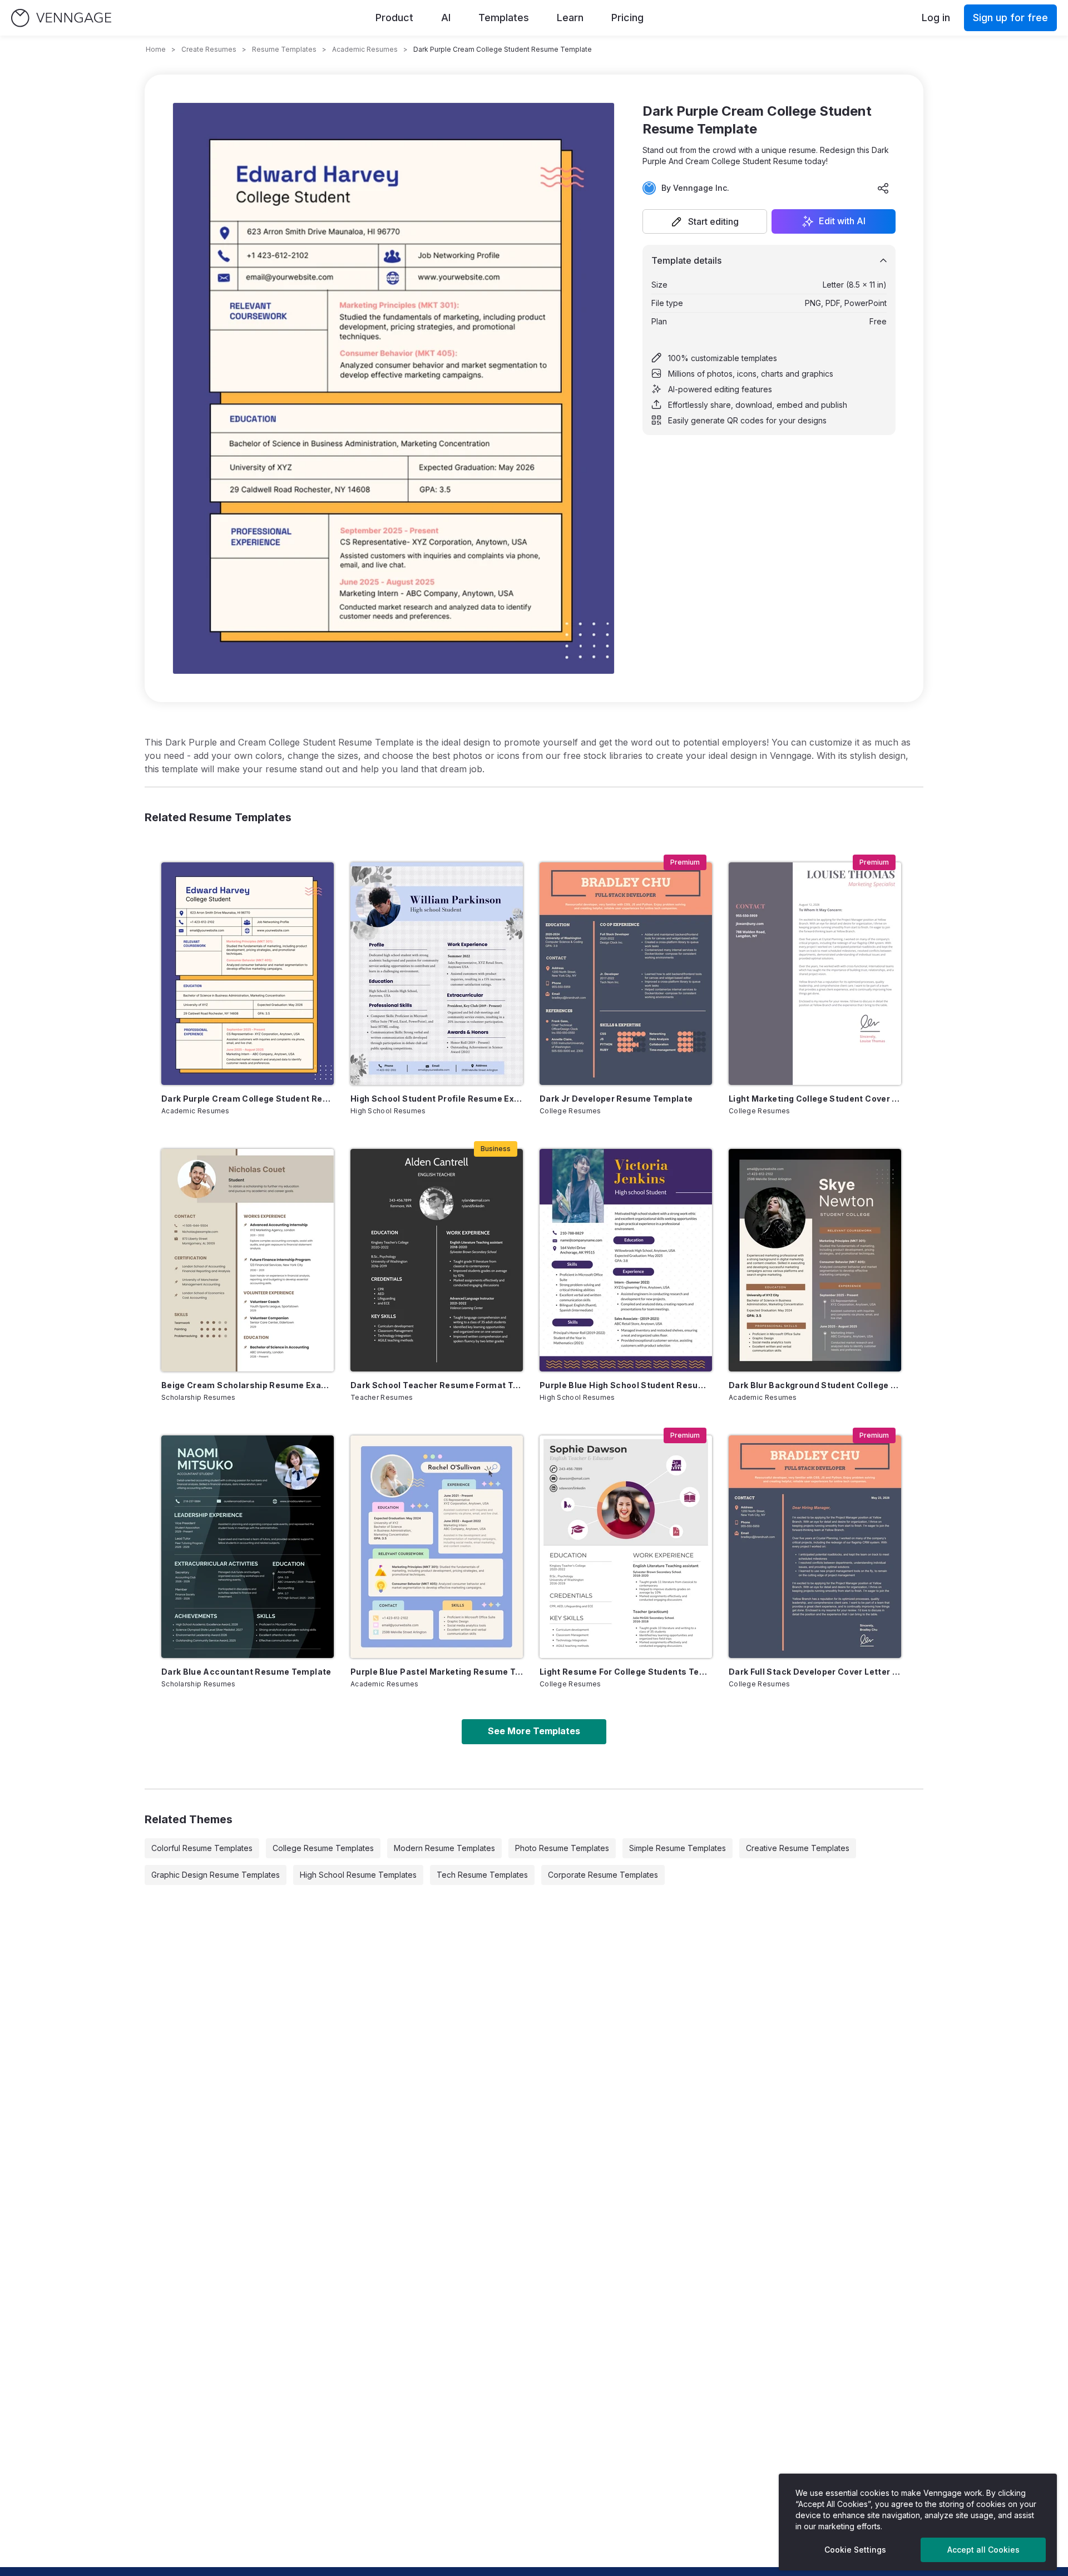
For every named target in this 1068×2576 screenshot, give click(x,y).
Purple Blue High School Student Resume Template (626, 1385)
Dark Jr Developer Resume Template (616, 1099)
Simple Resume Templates (678, 1848)
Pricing (627, 18)
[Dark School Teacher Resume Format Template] (437, 1260)
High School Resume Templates (358, 1875)
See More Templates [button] (534, 1731)
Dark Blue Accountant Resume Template (246, 1672)
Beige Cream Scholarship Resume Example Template (248, 1385)
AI (446, 18)
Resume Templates (284, 49)
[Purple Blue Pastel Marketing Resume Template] (437, 1547)
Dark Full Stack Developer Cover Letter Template (815, 1672)
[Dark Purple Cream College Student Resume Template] (248, 974)
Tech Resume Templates (482, 1875)
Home (156, 49)
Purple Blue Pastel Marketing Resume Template (437, 1672)
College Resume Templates (323, 1848)
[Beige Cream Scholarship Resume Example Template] (248, 1260)
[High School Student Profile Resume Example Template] (437, 974)
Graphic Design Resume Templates (216, 1875)
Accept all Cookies (983, 2550)
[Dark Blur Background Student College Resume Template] (815, 1260)
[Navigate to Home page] (61, 18)
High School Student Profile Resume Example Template (437, 1099)
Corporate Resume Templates (603, 1875)
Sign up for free (1010, 18)
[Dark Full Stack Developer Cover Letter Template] (815, 1547)
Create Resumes (209, 49)
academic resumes (365, 49)
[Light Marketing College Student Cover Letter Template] (815, 974)
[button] (705, 221)
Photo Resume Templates (562, 1848)
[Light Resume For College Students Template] (626, 1547)
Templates (504, 18)
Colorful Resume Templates (202, 1848)
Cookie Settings (855, 2550)
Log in (936, 18)
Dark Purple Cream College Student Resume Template (248, 1099)
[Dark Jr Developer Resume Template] (626, 974)
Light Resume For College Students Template (626, 1672)
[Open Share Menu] (883, 188)
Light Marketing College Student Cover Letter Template (815, 1099)
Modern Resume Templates (444, 1848)
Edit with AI (842, 221)
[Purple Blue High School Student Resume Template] (626, 1260)
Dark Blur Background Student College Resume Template (815, 1385)
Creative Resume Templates (798, 1848)
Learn (570, 18)
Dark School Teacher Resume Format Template (437, 1385)
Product (394, 18)
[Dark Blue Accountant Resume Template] (248, 1547)
